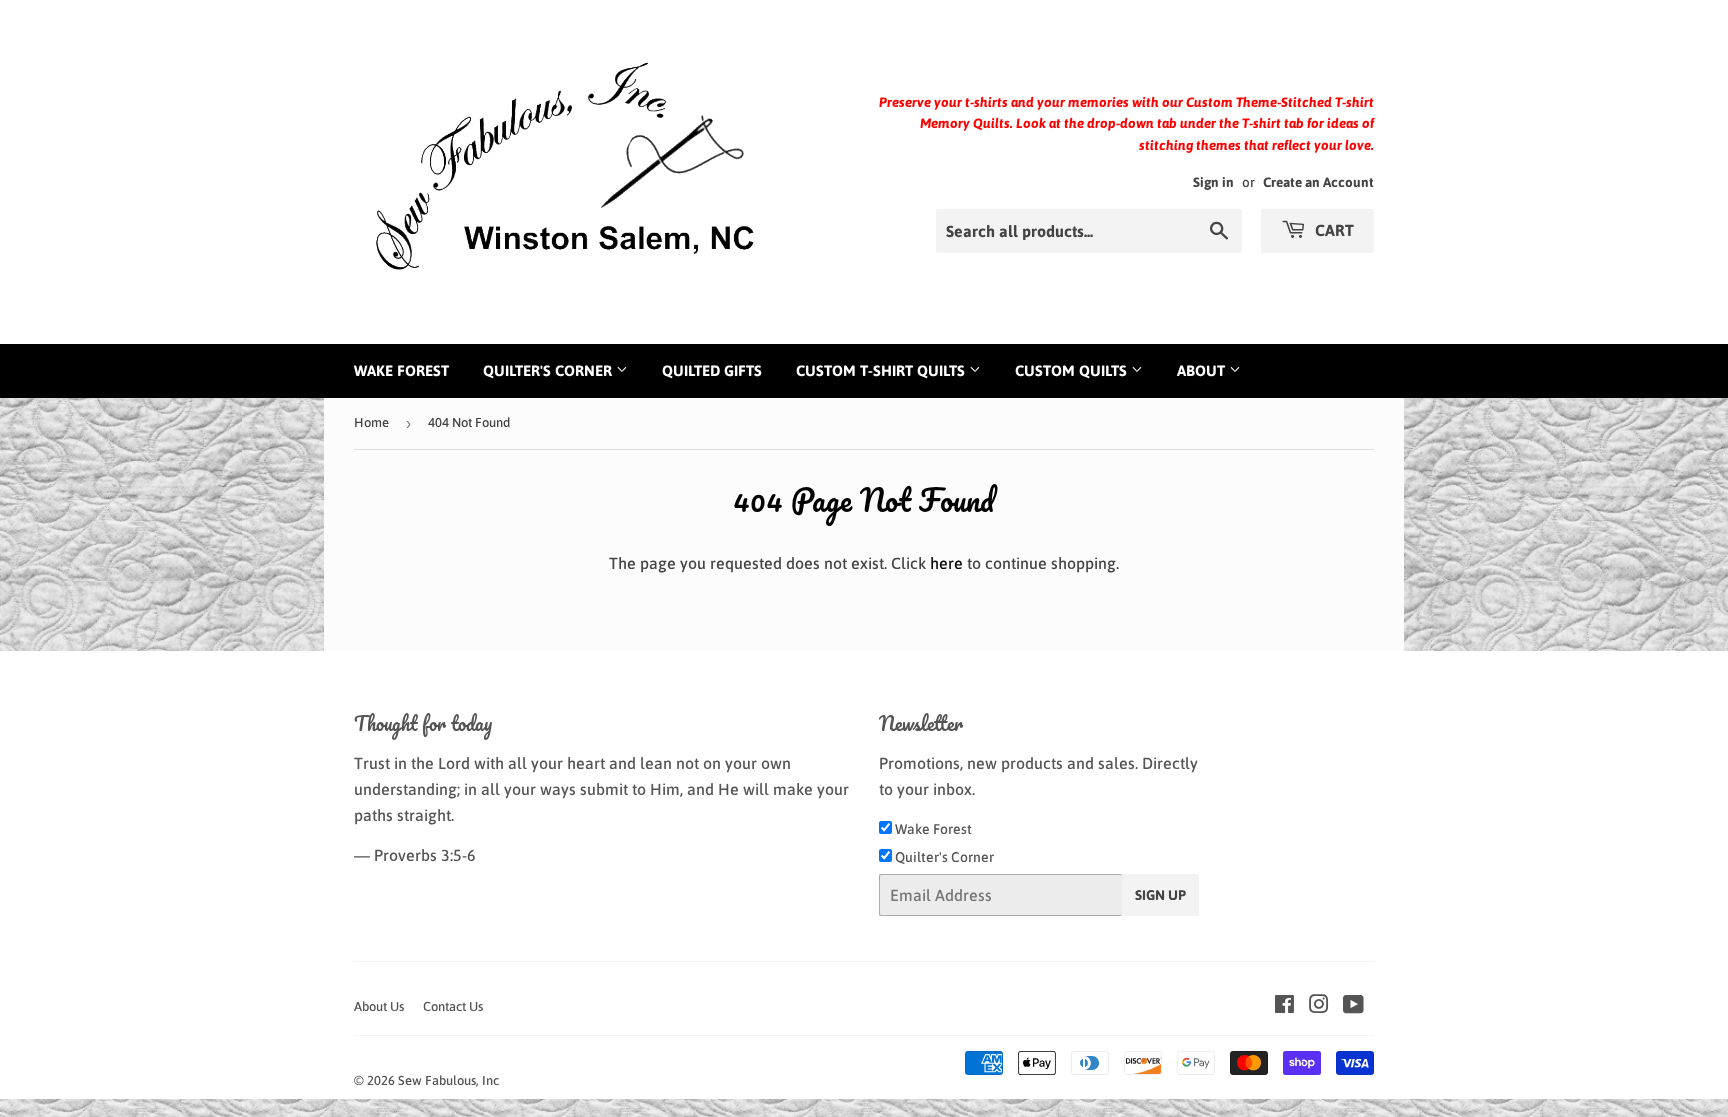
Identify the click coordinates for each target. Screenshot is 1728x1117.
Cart (1332, 230)
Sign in (1213, 182)
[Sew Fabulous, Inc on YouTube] (1353, 1006)
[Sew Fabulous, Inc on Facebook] (1284, 1006)
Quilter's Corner (549, 370)
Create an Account (1318, 182)
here (946, 563)
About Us (379, 1006)
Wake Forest (401, 370)
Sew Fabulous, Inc (448, 1080)
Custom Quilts (1073, 370)
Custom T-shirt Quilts (882, 370)
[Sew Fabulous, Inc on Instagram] (1319, 1006)
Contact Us (453, 1006)
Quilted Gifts (712, 370)
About (1203, 370)
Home (371, 422)
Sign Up (1160, 895)
